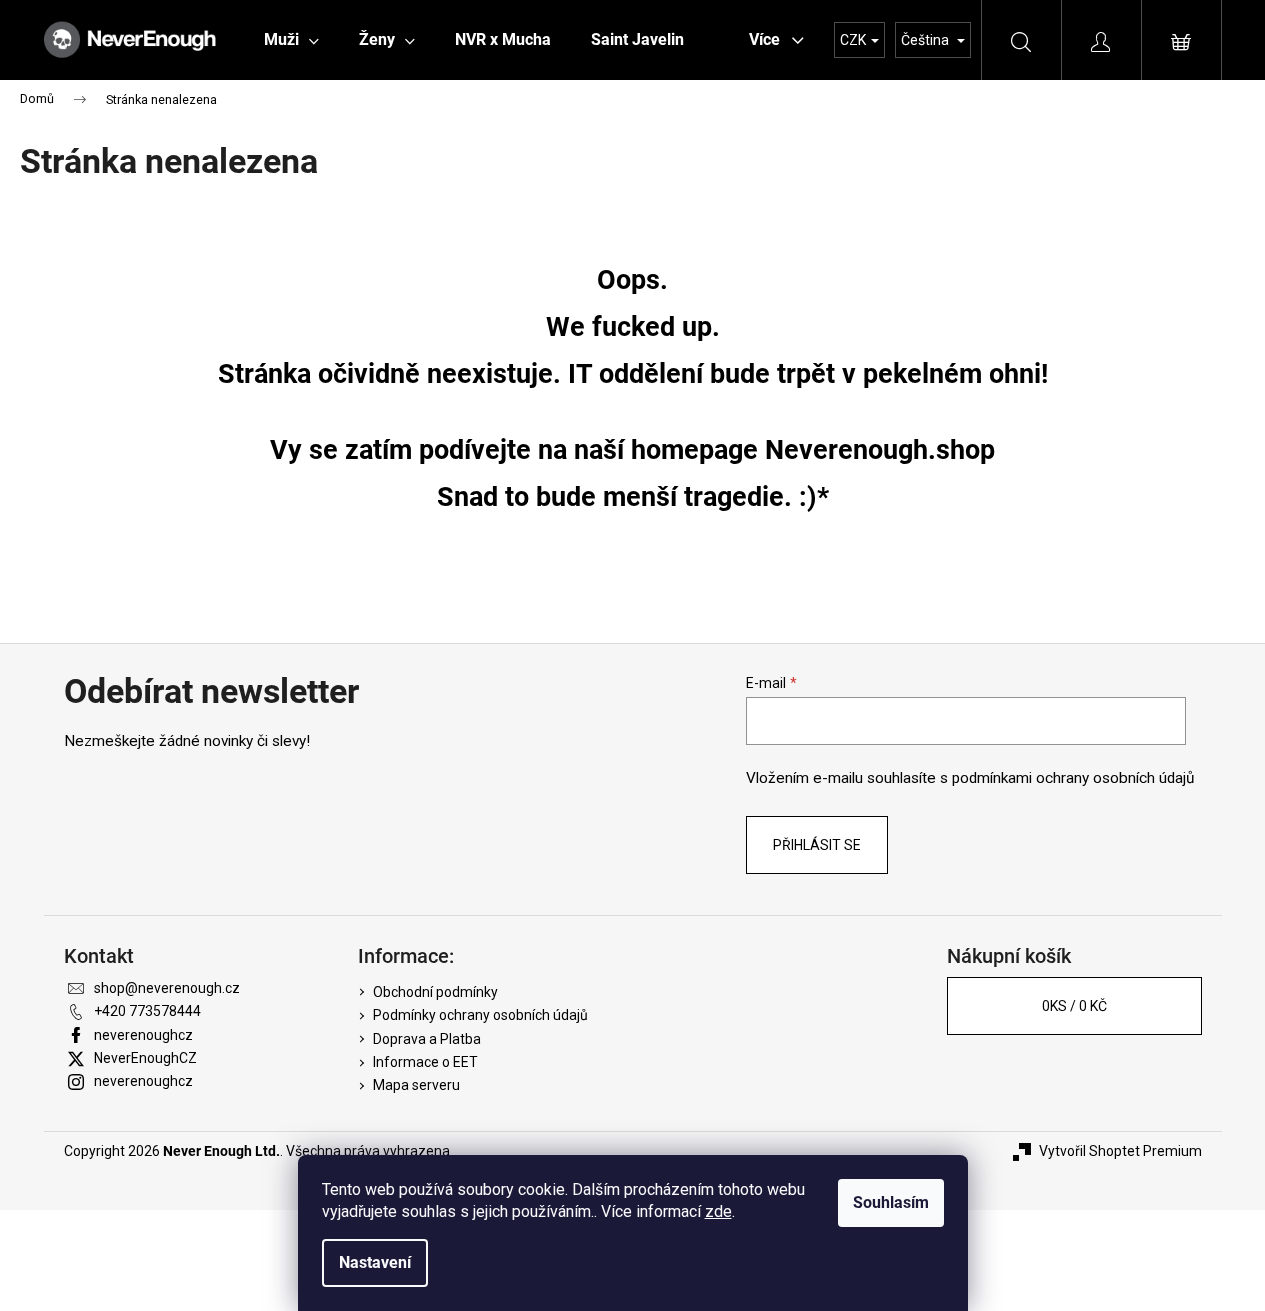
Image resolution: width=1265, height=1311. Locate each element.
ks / (1074, 1006)
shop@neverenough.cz (167, 988)
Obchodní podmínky (435, 992)
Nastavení (375, 1262)
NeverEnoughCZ (145, 1058)
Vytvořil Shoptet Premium (1120, 1151)
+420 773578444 (147, 1011)
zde (718, 1211)
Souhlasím (891, 1202)
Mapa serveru (416, 1085)
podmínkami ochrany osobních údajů (1073, 778)
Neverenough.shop (880, 450)
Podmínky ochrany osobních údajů (480, 1015)
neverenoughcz (143, 1035)
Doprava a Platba (427, 1039)
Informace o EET (425, 1062)
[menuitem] (291, 40)
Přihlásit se (817, 845)
